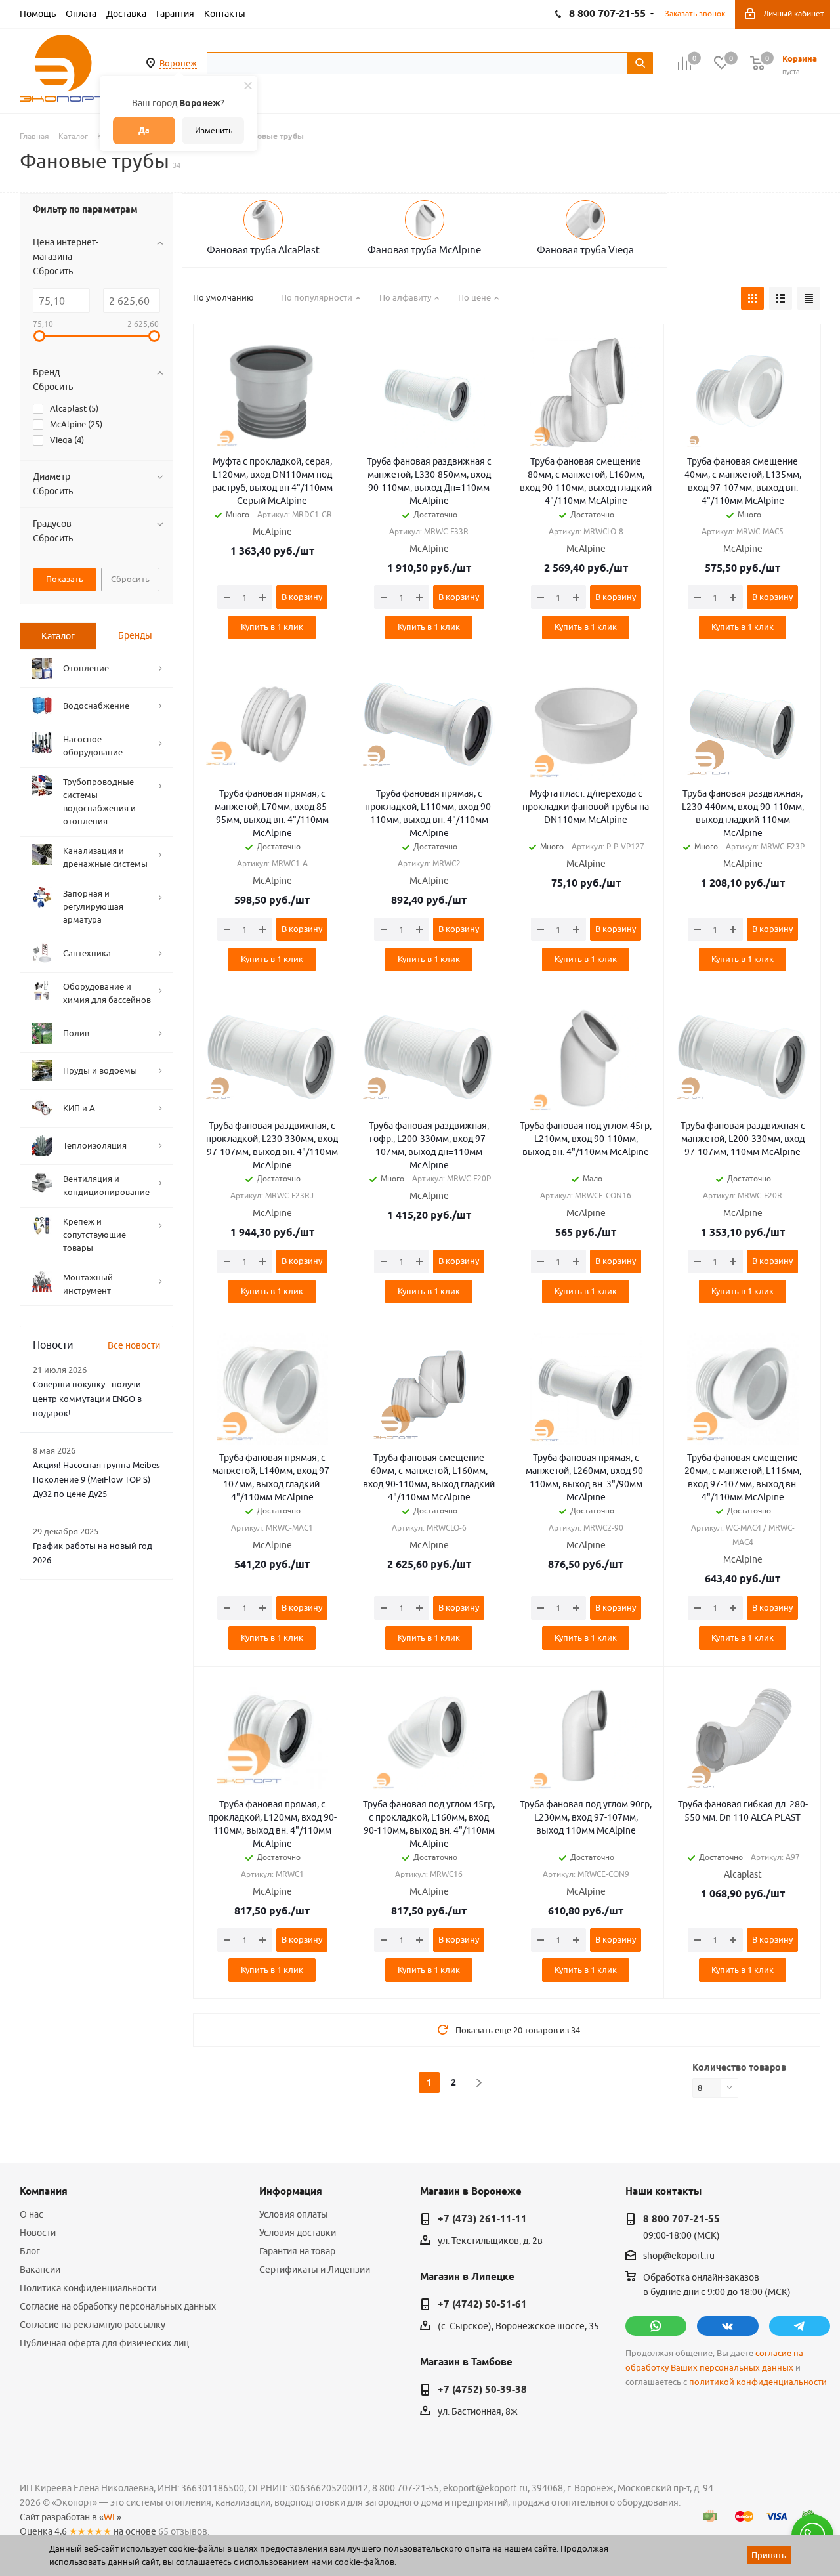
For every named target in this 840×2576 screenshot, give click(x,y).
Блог (30, 2251)
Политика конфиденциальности (88, 2288)
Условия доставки (298, 2233)
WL (110, 2517)
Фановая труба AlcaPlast (263, 250)
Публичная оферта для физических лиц (104, 2343)
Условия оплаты (294, 2214)
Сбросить (53, 271)
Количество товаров (739, 2067)
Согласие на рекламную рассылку (93, 2325)
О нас (31, 2214)
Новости (38, 2233)
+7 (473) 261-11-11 (482, 2219)
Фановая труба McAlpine (424, 250)
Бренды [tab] (135, 635)
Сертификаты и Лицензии (315, 2270)
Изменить (214, 130)
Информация (291, 2191)
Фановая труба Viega (585, 250)
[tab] (58, 636)
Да (144, 130)
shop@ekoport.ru (679, 2256)
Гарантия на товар (297, 2251)
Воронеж (178, 63)
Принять (769, 2555)
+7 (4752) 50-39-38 (482, 2390)
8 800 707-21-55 (682, 2219)
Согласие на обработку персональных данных (118, 2306)
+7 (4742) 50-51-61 (482, 2304)
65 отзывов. (184, 2531)
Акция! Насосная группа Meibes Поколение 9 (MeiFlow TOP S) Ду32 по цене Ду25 (96, 1479)
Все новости (134, 1345)
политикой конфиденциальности (758, 2382)
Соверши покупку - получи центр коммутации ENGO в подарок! (87, 1399)
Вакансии (40, 2270)
